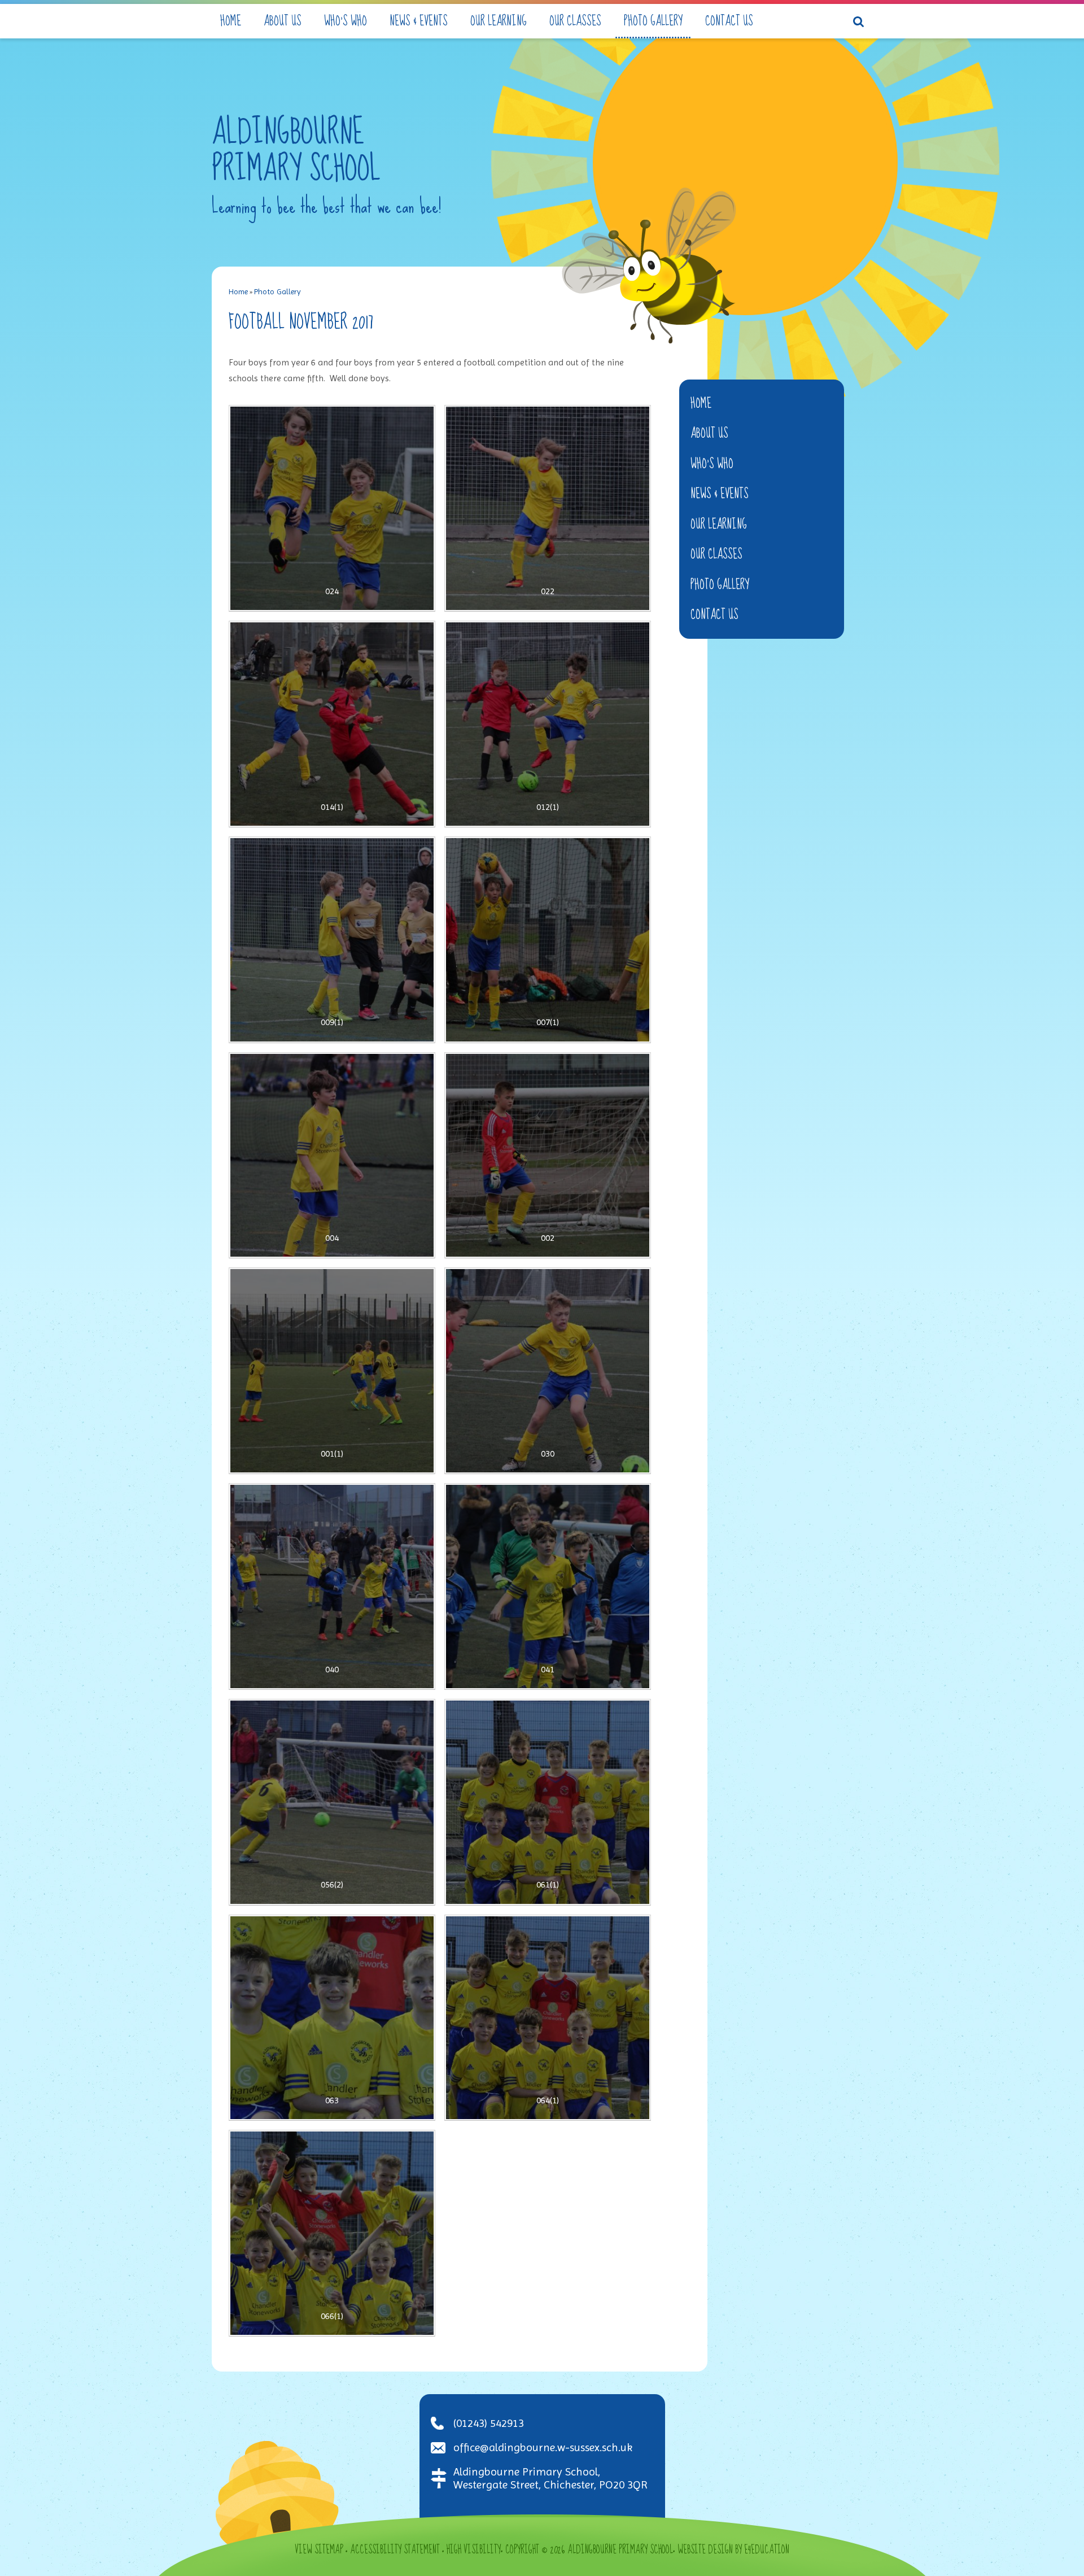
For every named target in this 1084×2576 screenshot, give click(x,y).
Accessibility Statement (395, 2550)
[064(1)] (548, 2018)
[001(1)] (332, 1371)
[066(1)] (332, 2233)
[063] (332, 2018)
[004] (332, 1156)
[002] (548, 1156)
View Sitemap (319, 2550)
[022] (548, 508)
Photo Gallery (277, 291)
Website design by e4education (733, 2550)
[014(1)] (332, 724)
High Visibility (474, 2550)
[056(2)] (332, 1802)
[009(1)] (332, 940)
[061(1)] (548, 1802)
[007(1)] (548, 940)
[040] (332, 1586)
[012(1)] (548, 724)
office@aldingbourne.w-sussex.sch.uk (543, 2448)
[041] (548, 1586)
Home (238, 291)
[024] (332, 508)
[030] (548, 1371)
